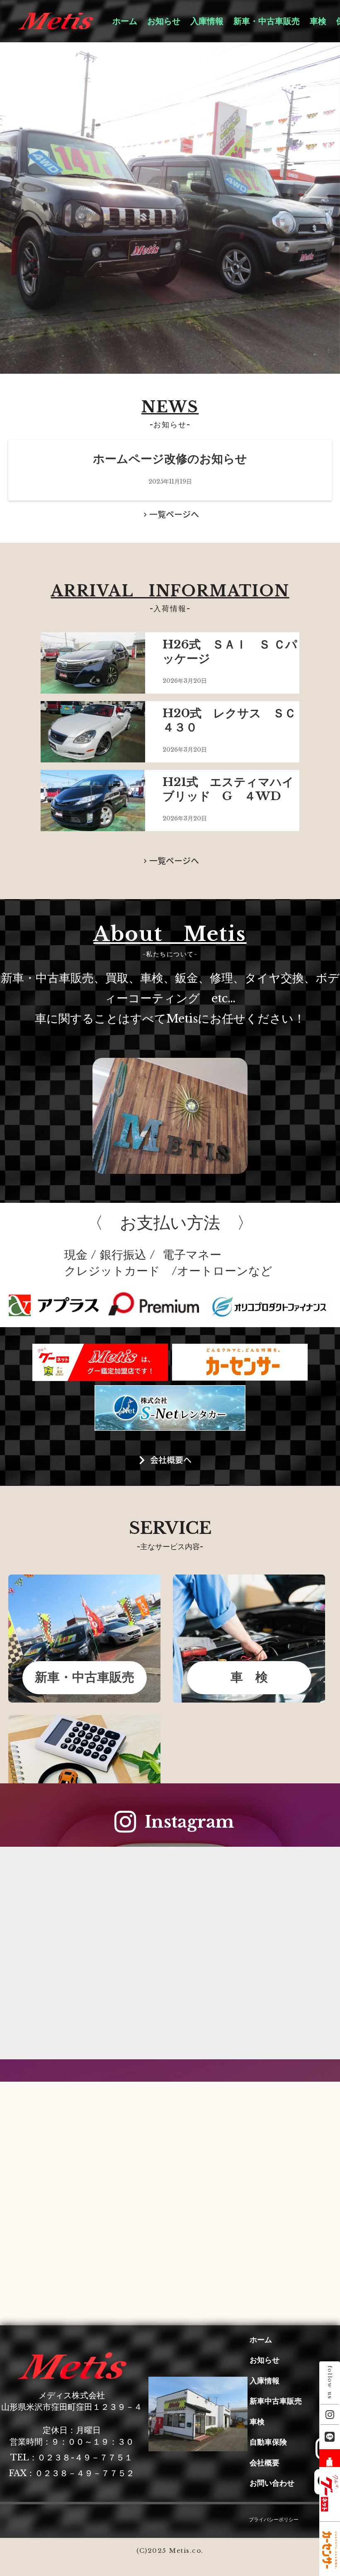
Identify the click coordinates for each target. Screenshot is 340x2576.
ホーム (125, 21)
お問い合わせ (272, 2483)
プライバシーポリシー (274, 2519)
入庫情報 (207, 21)
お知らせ (164, 21)
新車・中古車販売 (267, 21)
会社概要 (265, 2463)
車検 (318, 21)
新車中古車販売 (276, 2401)
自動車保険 (268, 2442)
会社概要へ (171, 1460)
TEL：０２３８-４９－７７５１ (72, 2457)
